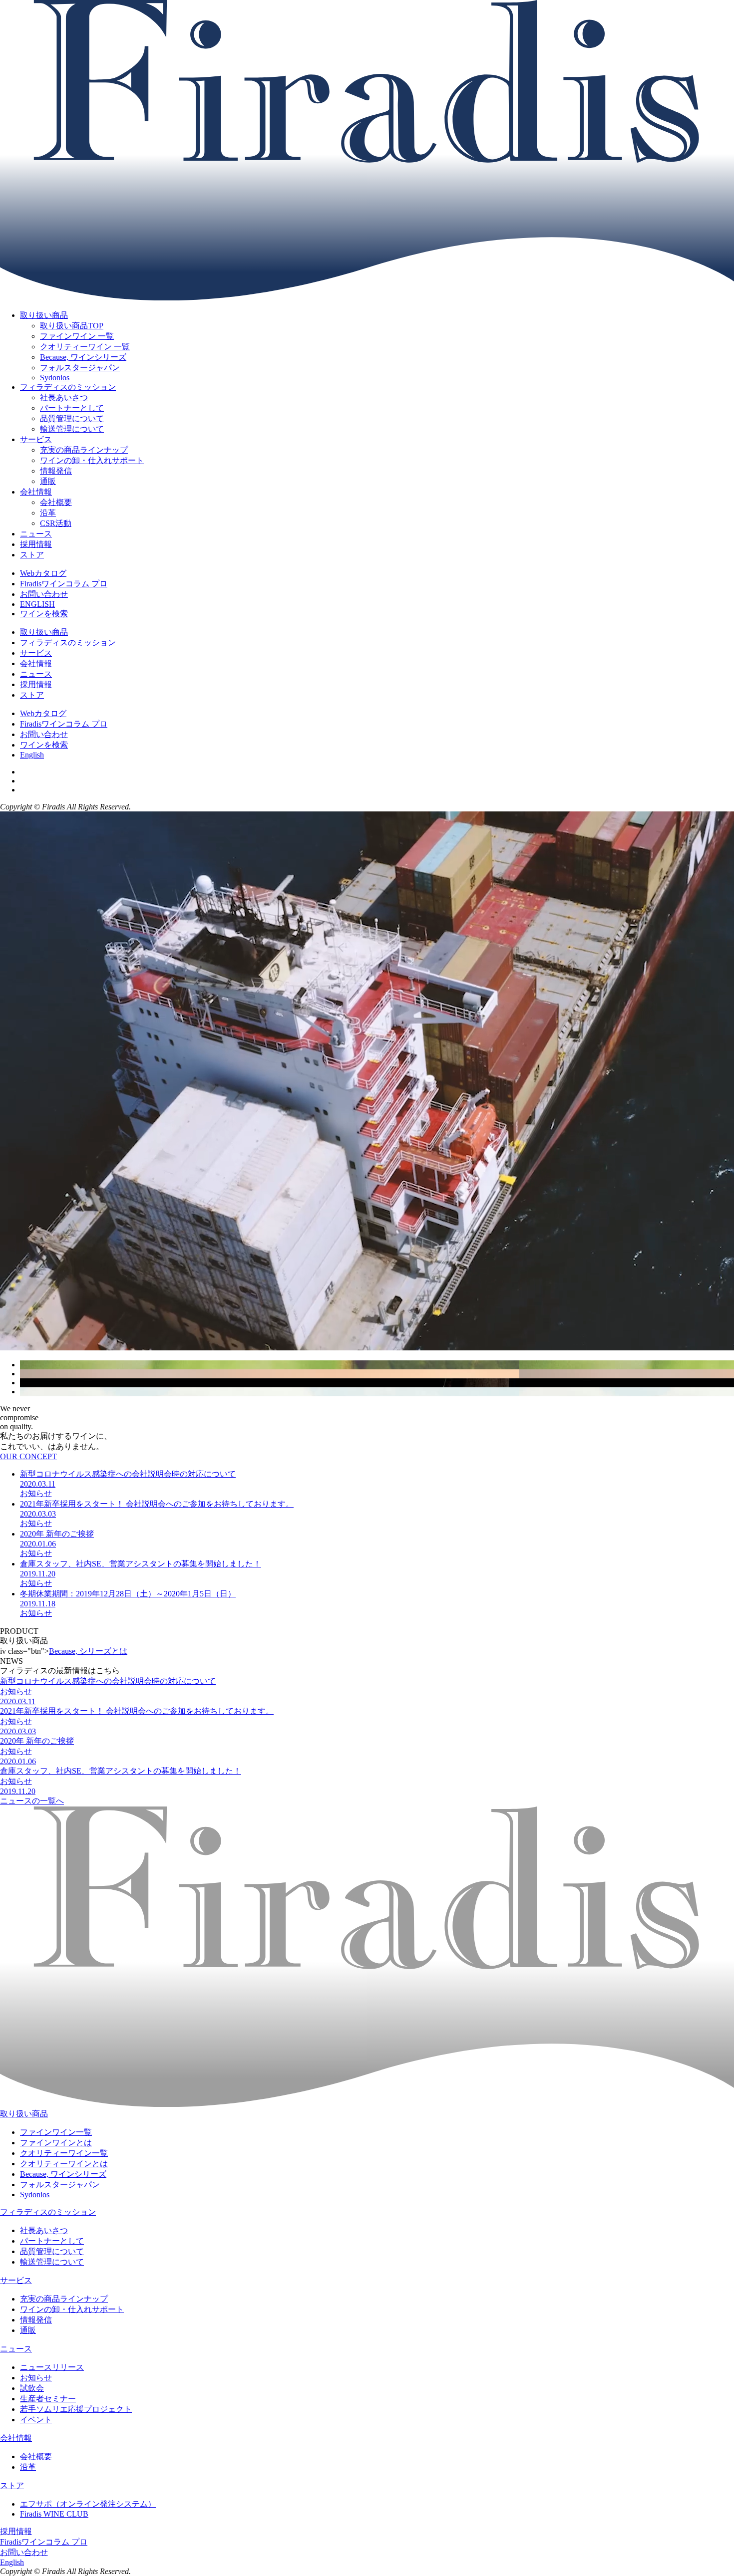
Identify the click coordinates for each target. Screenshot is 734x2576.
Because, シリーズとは (88, 1651)
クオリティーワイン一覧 (64, 2153)
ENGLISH (37, 604)
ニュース (36, 534)
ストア (32, 555)
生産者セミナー (48, 2399)
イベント (36, 2420)
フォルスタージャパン (60, 2185)
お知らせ (36, 2378)
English (32, 755)
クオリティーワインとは (64, 2164)
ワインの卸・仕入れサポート (72, 2309)
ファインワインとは (56, 2143)
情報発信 (36, 2320)
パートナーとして (52, 2241)
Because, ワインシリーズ (63, 2174)
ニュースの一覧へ (32, 1801)
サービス (36, 439)
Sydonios (35, 2194)
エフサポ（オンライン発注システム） (88, 2504)
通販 (28, 2330)
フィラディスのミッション (68, 387)
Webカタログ (43, 573)
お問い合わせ (44, 594)
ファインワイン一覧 (56, 2132)
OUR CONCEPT (28, 1456)
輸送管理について (52, 2262)
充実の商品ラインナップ (64, 2299)
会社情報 (36, 492)
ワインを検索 (44, 614)
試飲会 (32, 2388)
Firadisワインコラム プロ (64, 584)
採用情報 (36, 544)
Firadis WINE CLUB (54, 2514)
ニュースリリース (52, 2367)
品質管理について (52, 2251)
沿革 (28, 2467)
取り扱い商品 (44, 315)
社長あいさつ (44, 2230)
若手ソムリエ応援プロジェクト (76, 2409)
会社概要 (36, 2456)
